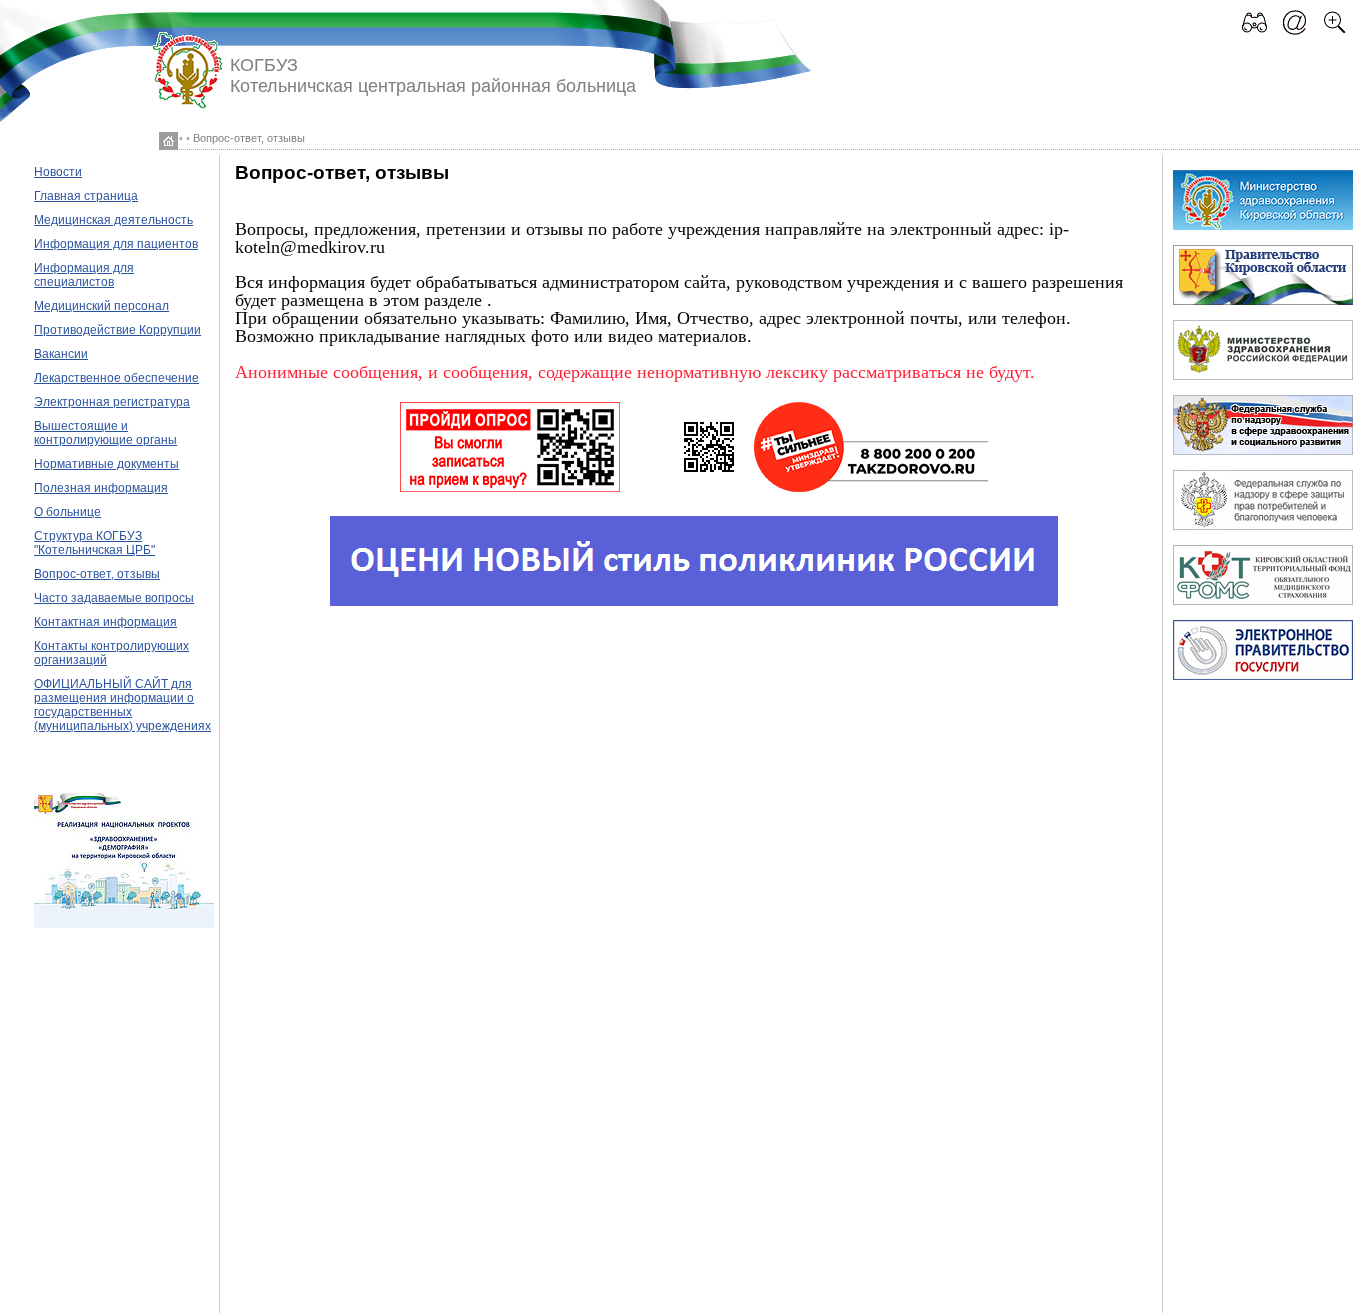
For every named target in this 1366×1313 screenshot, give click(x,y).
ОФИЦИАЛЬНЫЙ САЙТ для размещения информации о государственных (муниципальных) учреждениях (122, 705)
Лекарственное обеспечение (116, 378)
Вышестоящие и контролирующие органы (105, 433)
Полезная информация (101, 488)
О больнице (67, 512)
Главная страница (86, 196)
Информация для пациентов (116, 244)
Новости (58, 172)
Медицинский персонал (101, 306)
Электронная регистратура (112, 402)
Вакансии (61, 354)
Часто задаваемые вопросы (114, 598)
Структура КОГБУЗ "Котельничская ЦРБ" (94, 543)
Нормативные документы (106, 464)
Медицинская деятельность (113, 220)
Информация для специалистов (84, 275)
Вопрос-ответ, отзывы (97, 574)
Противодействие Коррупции (117, 330)
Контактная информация (105, 622)
